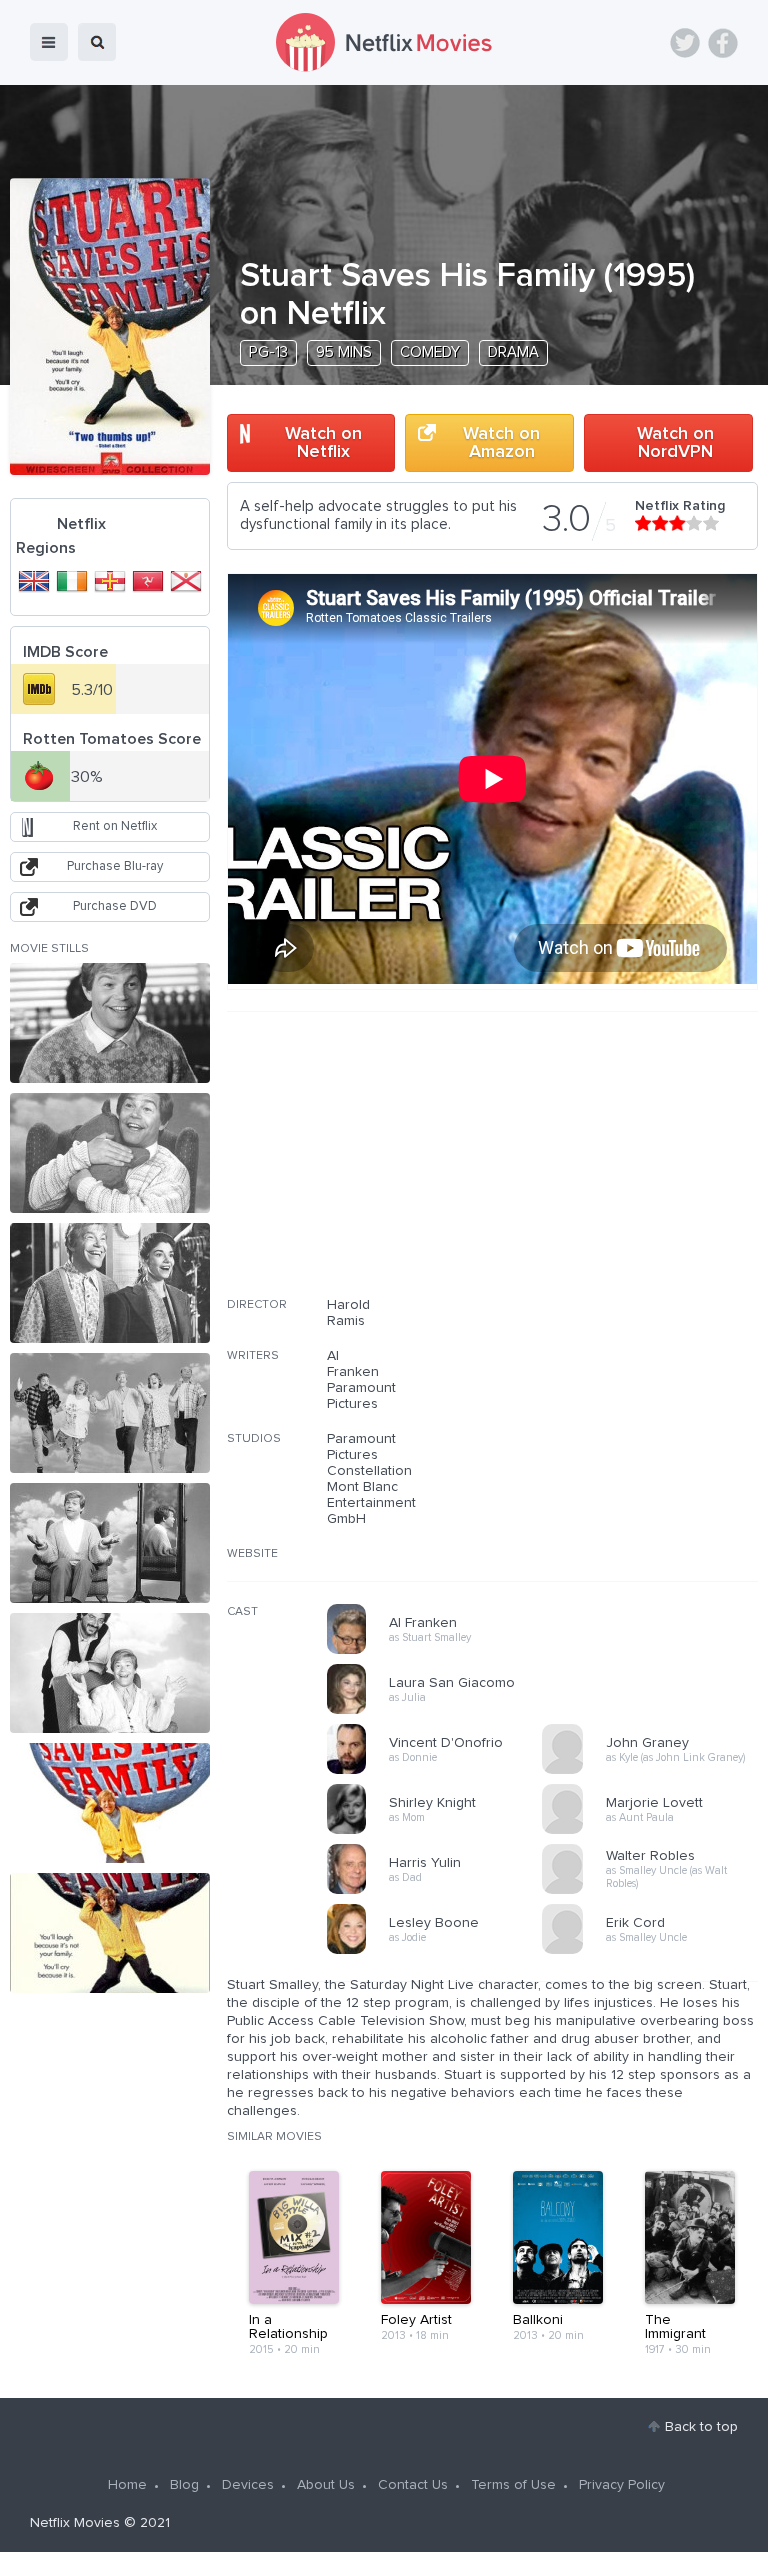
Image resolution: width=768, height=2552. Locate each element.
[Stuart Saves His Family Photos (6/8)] (110, 1673)
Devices (248, 2485)
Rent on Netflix (115, 826)
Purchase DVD (115, 906)
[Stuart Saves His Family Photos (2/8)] (110, 1153)
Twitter (685, 43)
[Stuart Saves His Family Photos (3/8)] (110, 1283)
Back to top (701, 2427)
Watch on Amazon (501, 443)
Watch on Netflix (323, 443)
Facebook (723, 43)
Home (127, 2485)
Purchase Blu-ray (115, 866)
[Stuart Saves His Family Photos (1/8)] (110, 1023)
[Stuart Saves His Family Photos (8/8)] (110, 1933)
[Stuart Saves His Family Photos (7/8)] (110, 1803)
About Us (326, 2485)
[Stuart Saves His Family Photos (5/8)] (110, 1543)
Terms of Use (513, 2485)
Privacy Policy (622, 2485)
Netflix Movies (75, 2523)
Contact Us (413, 2485)
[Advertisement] (608, 1167)
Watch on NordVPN (675, 443)
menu (49, 42)
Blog (184, 2485)
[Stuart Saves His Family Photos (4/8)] (110, 1413)
